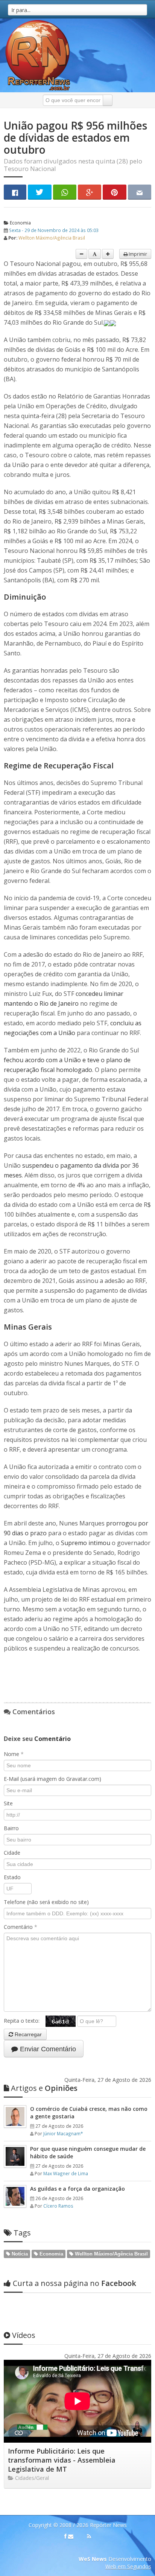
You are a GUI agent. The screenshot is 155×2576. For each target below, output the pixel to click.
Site (8, 1803)
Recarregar (27, 2034)
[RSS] (89, 2536)
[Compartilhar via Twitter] (40, 192)
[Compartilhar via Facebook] (15, 192)
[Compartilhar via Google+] (90, 192)
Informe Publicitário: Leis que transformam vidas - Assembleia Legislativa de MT (62, 2460)
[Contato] (71, 2536)
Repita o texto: (25, 2021)
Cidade (12, 1853)
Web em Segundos (128, 2566)
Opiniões (44, 2088)
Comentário (21, 1927)
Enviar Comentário (47, 2049)
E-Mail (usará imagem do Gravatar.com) (52, 1779)
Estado (12, 1877)
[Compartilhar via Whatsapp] (65, 192)
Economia (20, 223)
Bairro (11, 1828)
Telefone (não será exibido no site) (46, 1902)
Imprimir (137, 254)
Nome (14, 1754)
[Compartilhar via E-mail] (140, 192)
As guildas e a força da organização (77, 2189)
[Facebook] (65, 2536)
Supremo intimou (86, 1543)
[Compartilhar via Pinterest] (114, 192)
